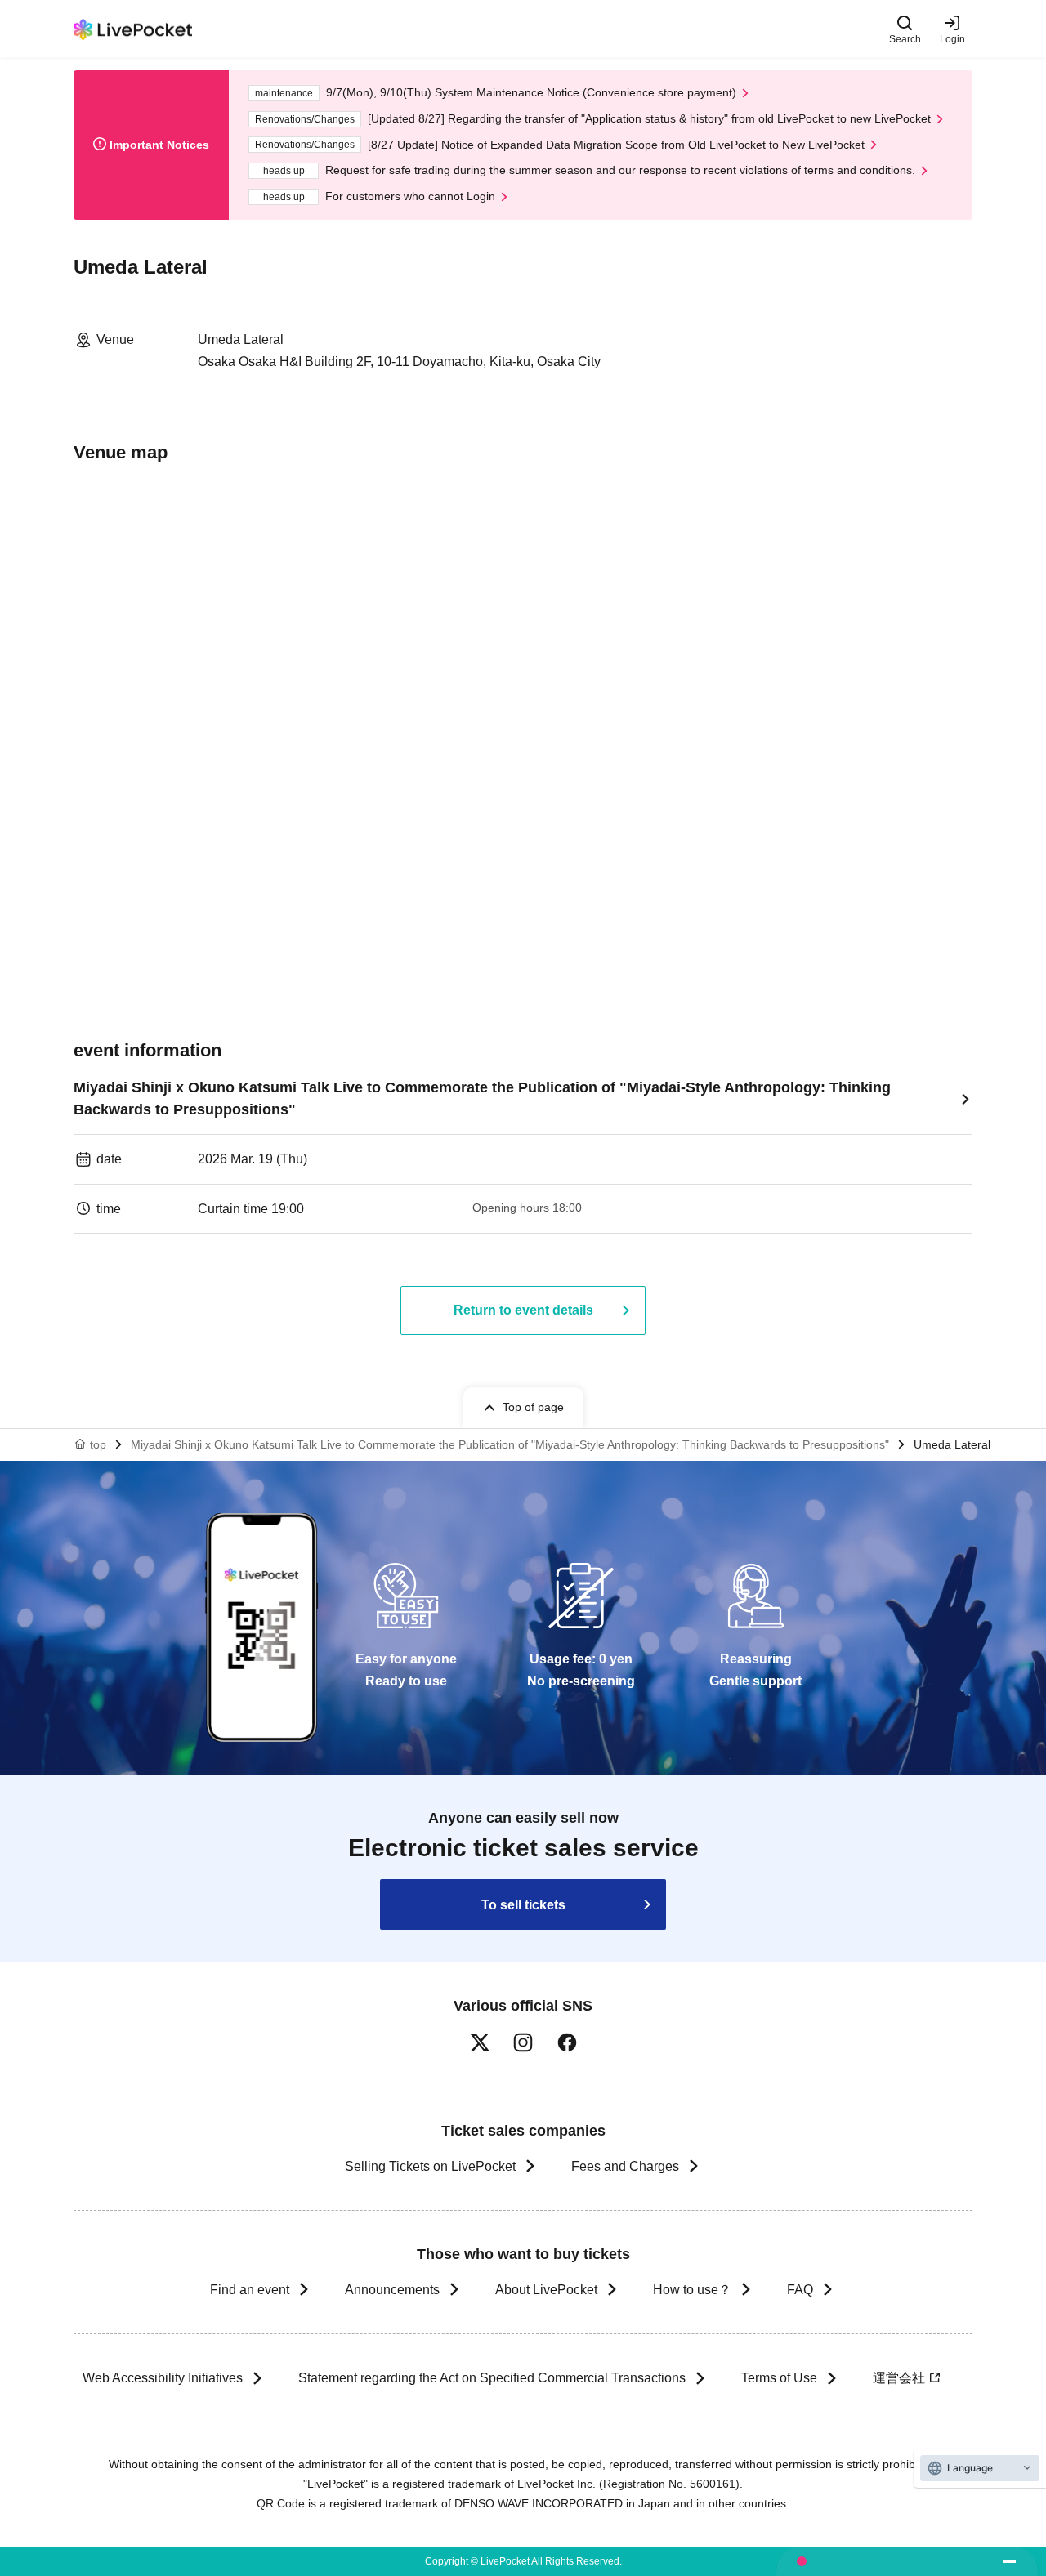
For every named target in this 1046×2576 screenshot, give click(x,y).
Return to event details (523, 1310)
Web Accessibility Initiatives (163, 2378)
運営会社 (899, 2378)
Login (952, 39)
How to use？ (692, 2290)
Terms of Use (779, 2378)
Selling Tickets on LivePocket (430, 2166)
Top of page (533, 1407)
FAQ (800, 2290)
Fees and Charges (625, 2166)
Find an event (250, 2290)
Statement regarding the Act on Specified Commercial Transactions (492, 2378)
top (98, 1444)
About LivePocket (546, 2290)
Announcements (392, 2290)
